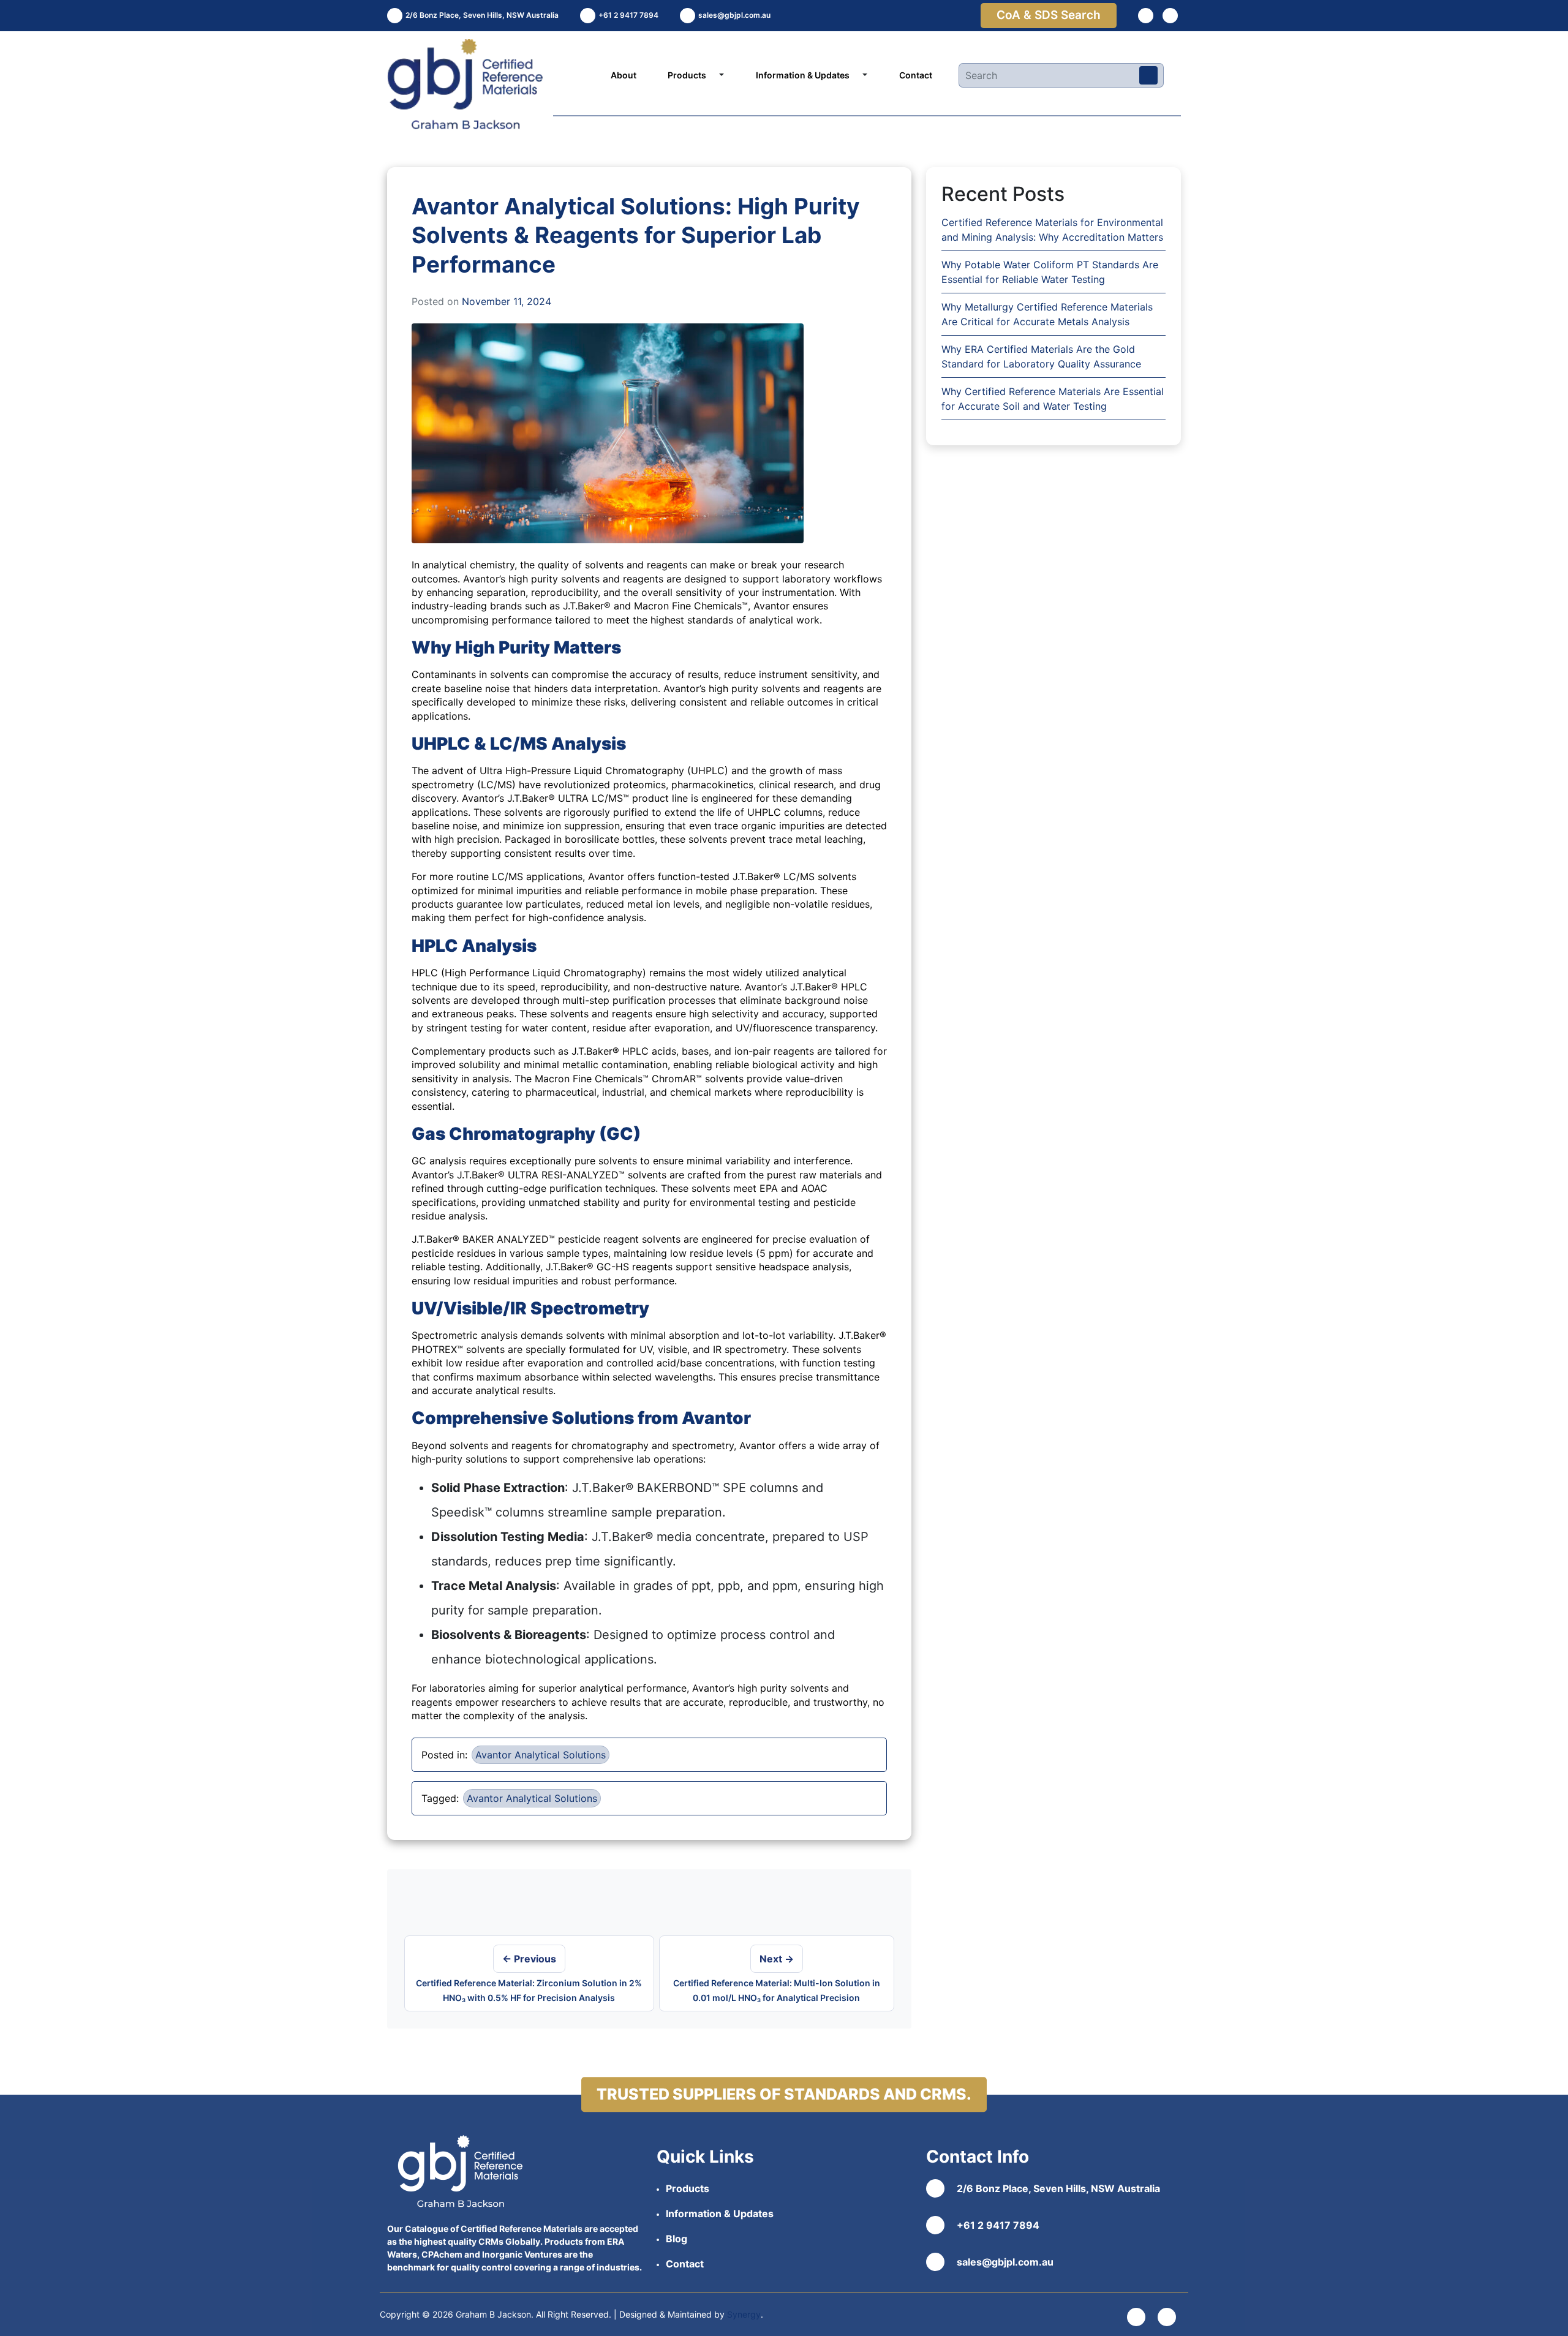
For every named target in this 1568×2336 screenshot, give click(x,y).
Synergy (744, 2314)
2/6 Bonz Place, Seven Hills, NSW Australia (1058, 2188)
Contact (916, 75)
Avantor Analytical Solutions (541, 1755)
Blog (677, 2239)
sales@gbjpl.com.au (1005, 2262)
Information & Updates (803, 75)
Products (687, 75)
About (624, 75)
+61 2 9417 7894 (998, 2225)
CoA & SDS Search (1049, 15)
